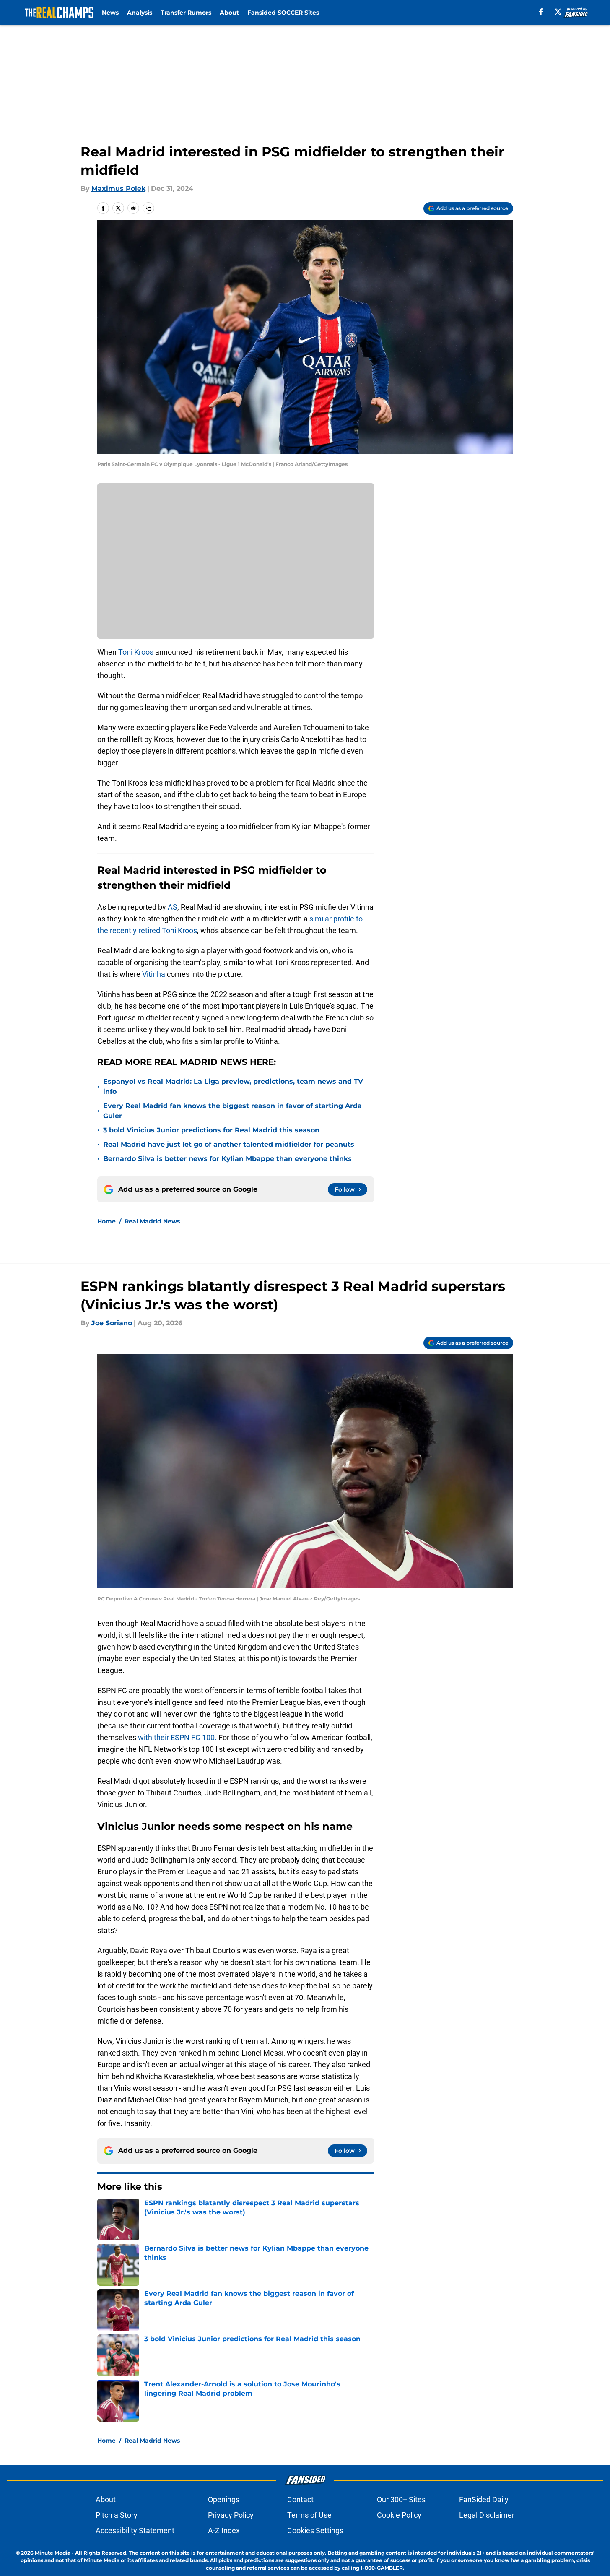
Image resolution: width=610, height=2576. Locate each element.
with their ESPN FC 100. (177, 1737)
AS (173, 907)
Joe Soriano (112, 1323)
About (229, 13)
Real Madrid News (152, 1221)
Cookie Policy (399, 2515)
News (110, 13)
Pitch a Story (117, 2515)
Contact (300, 2499)
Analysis (140, 13)
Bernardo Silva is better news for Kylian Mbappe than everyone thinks (227, 1159)
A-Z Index (224, 2530)
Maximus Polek (118, 189)
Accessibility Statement (135, 2530)
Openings (224, 2499)
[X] (558, 12)
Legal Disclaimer (487, 2515)
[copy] (148, 208)
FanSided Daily (484, 2499)
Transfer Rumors (186, 13)
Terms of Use (309, 2515)
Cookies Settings (315, 2530)
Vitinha (154, 974)
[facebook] (541, 12)
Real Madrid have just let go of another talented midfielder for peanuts (229, 1144)
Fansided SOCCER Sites (283, 13)
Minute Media (53, 2553)
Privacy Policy (231, 2515)
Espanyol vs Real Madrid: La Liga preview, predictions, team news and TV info (233, 1086)
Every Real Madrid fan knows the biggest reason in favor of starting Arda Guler (232, 1111)
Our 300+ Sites (401, 2499)
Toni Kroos (136, 652)
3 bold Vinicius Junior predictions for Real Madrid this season (211, 1130)
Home (106, 1221)
